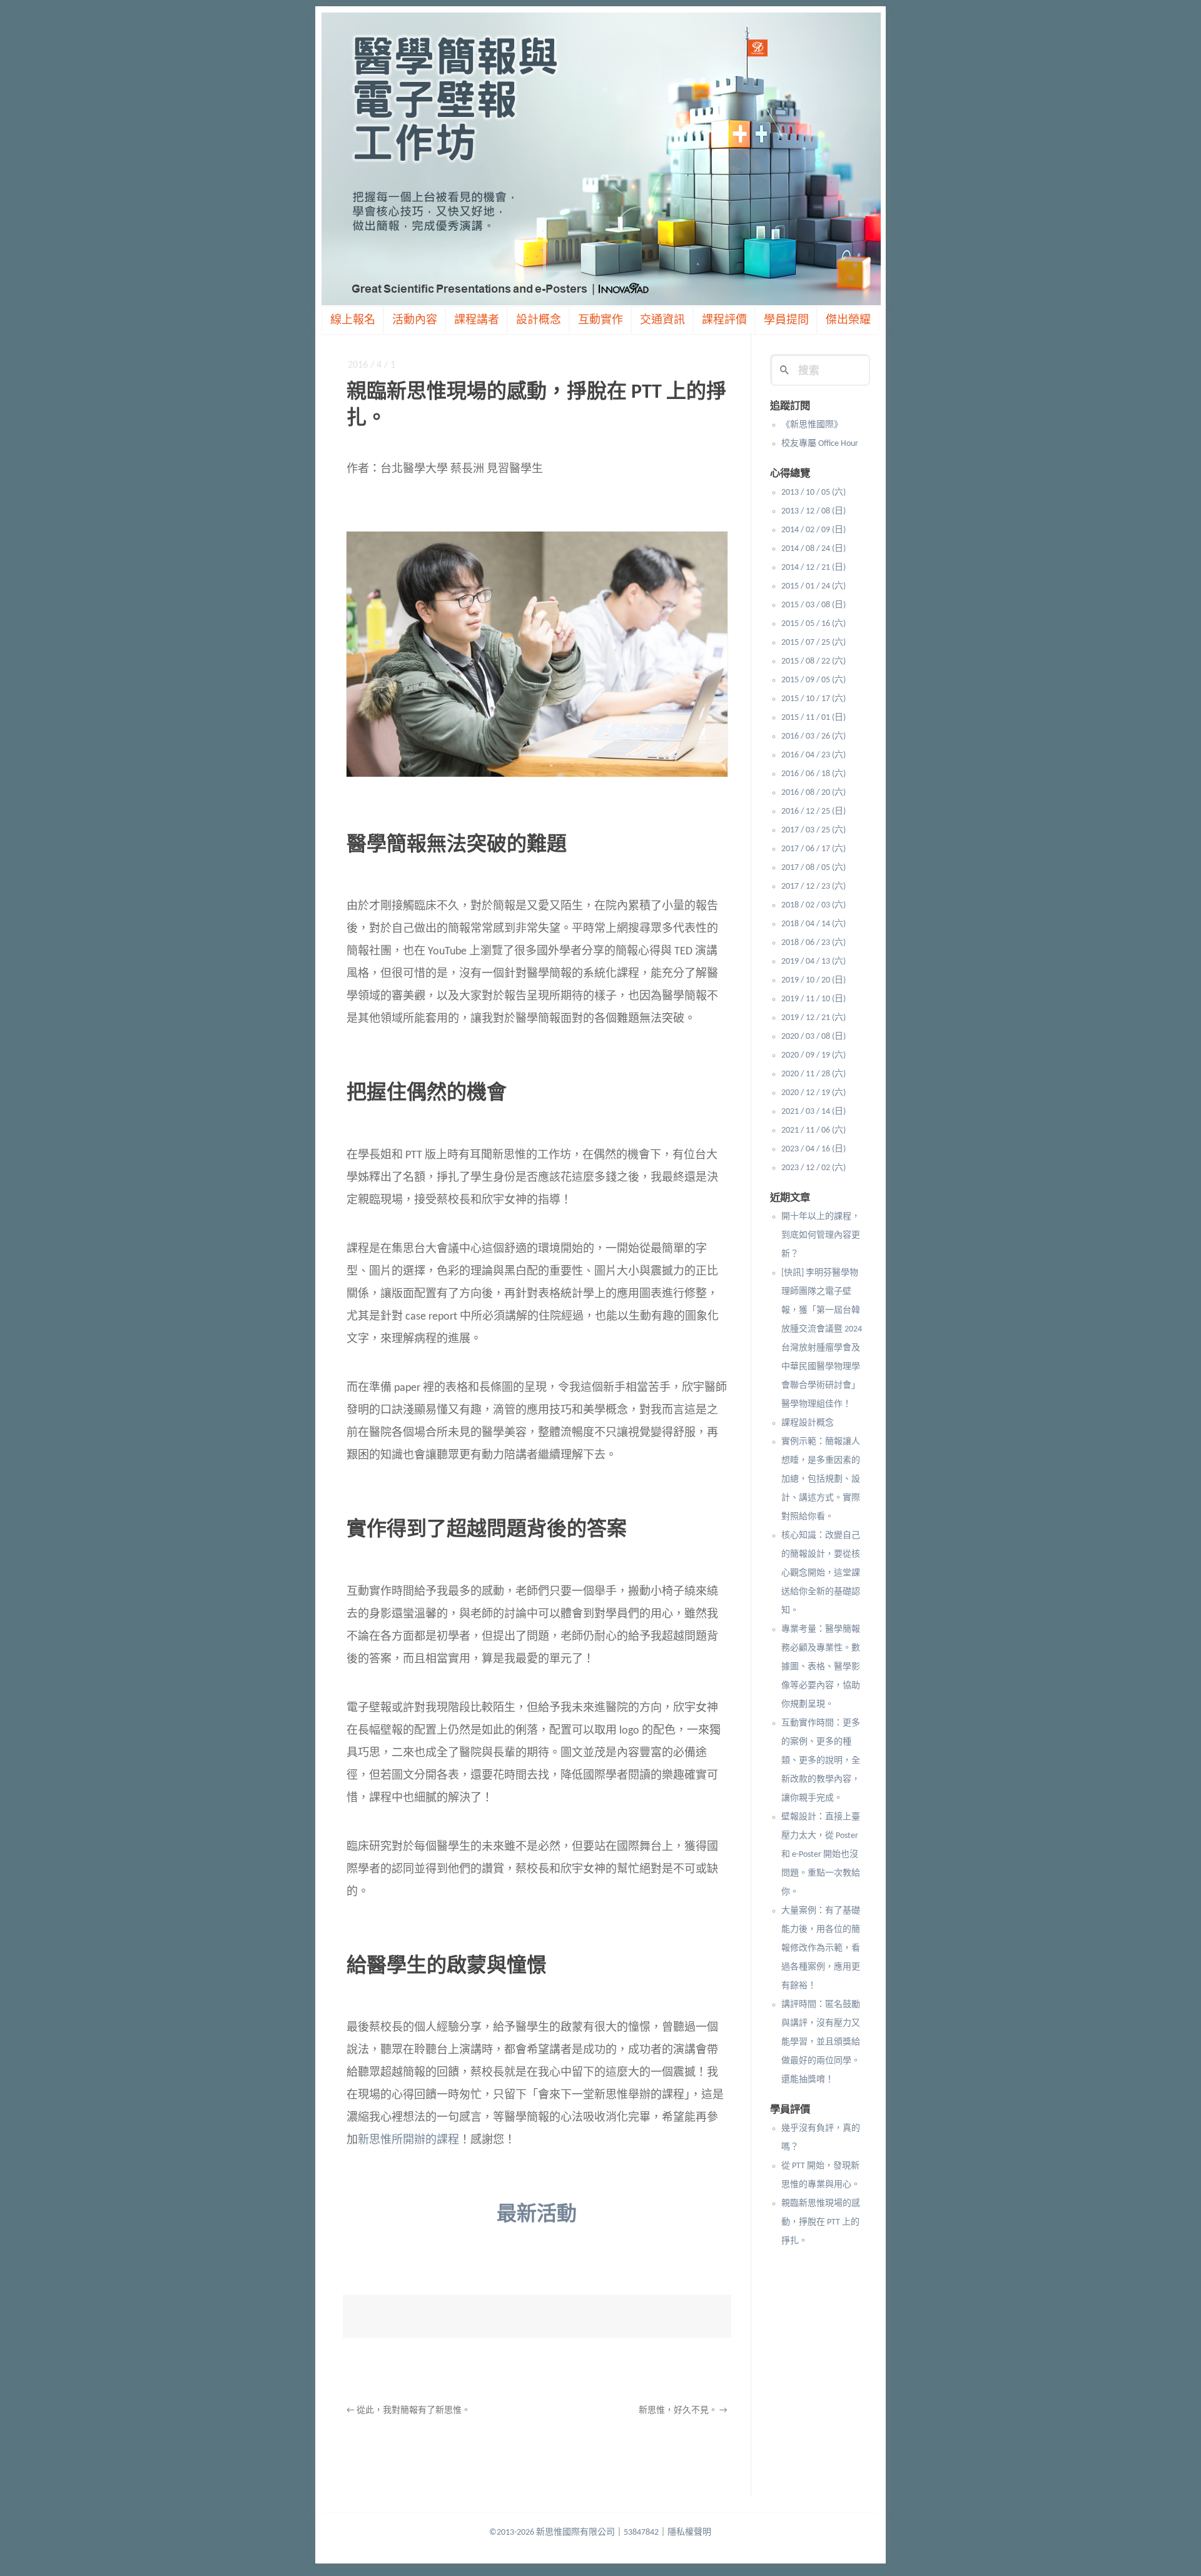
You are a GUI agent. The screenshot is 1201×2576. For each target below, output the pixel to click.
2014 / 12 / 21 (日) (813, 568)
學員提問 (786, 321)
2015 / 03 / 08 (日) (813, 605)
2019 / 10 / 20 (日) (813, 980)
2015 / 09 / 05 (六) (813, 680)
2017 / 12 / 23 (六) (813, 886)
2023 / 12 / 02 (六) (813, 1168)
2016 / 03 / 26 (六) (813, 736)
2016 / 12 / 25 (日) (813, 811)
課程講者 (477, 321)
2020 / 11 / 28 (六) (813, 1074)
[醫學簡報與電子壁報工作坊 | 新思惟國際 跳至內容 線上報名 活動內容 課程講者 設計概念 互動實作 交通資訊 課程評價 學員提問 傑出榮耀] (600, 159)
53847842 (641, 2533)
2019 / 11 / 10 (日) (813, 999)
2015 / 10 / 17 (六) (813, 699)
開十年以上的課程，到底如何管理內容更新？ (821, 1235)
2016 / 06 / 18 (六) (813, 774)
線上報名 (353, 321)
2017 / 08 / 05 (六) (813, 868)
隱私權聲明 (689, 2533)
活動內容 (415, 321)
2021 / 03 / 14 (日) (813, 1112)
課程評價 (724, 321)
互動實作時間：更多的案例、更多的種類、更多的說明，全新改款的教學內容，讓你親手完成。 (821, 1761)
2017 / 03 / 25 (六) (813, 830)
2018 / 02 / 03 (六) (813, 905)
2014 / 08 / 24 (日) (813, 549)
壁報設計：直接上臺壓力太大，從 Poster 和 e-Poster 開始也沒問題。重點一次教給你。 (821, 1855)
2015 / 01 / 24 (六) (813, 586)
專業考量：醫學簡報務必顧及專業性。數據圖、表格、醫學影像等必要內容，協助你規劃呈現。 (821, 1667)
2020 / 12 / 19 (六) (813, 1093)
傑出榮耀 (848, 321)
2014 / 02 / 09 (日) (813, 530)
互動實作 (600, 321)
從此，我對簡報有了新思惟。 (408, 2411)
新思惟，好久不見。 (683, 2411)
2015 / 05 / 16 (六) (813, 624)
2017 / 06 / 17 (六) (813, 849)
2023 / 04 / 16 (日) (813, 1149)
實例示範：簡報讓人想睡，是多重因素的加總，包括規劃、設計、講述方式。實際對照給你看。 (821, 1479)
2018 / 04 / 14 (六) (813, 924)
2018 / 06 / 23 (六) (813, 943)
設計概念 (539, 321)
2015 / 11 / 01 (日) (813, 718)
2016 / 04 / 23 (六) (813, 755)
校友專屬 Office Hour (820, 444)
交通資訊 (662, 321)
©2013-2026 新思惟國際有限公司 (552, 2533)
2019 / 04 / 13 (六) (813, 962)
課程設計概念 (808, 1423)
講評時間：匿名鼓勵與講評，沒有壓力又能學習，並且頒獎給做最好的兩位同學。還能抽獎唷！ (821, 2042)
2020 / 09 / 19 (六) (813, 1055)
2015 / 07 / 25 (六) (813, 643)
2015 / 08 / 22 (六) (813, 661)
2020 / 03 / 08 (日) (813, 1037)
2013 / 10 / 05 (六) (813, 492)
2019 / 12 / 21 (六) (813, 1018)
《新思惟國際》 (812, 425)
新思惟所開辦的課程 (408, 2140)
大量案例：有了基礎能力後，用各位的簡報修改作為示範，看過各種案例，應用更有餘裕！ (821, 1948)
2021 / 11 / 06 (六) (813, 1130)
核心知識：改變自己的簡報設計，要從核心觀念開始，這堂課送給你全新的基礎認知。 (821, 1573)
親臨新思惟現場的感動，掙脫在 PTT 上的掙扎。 (821, 2222)
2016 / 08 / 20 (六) (813, 793)
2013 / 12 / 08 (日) (813, 511)
